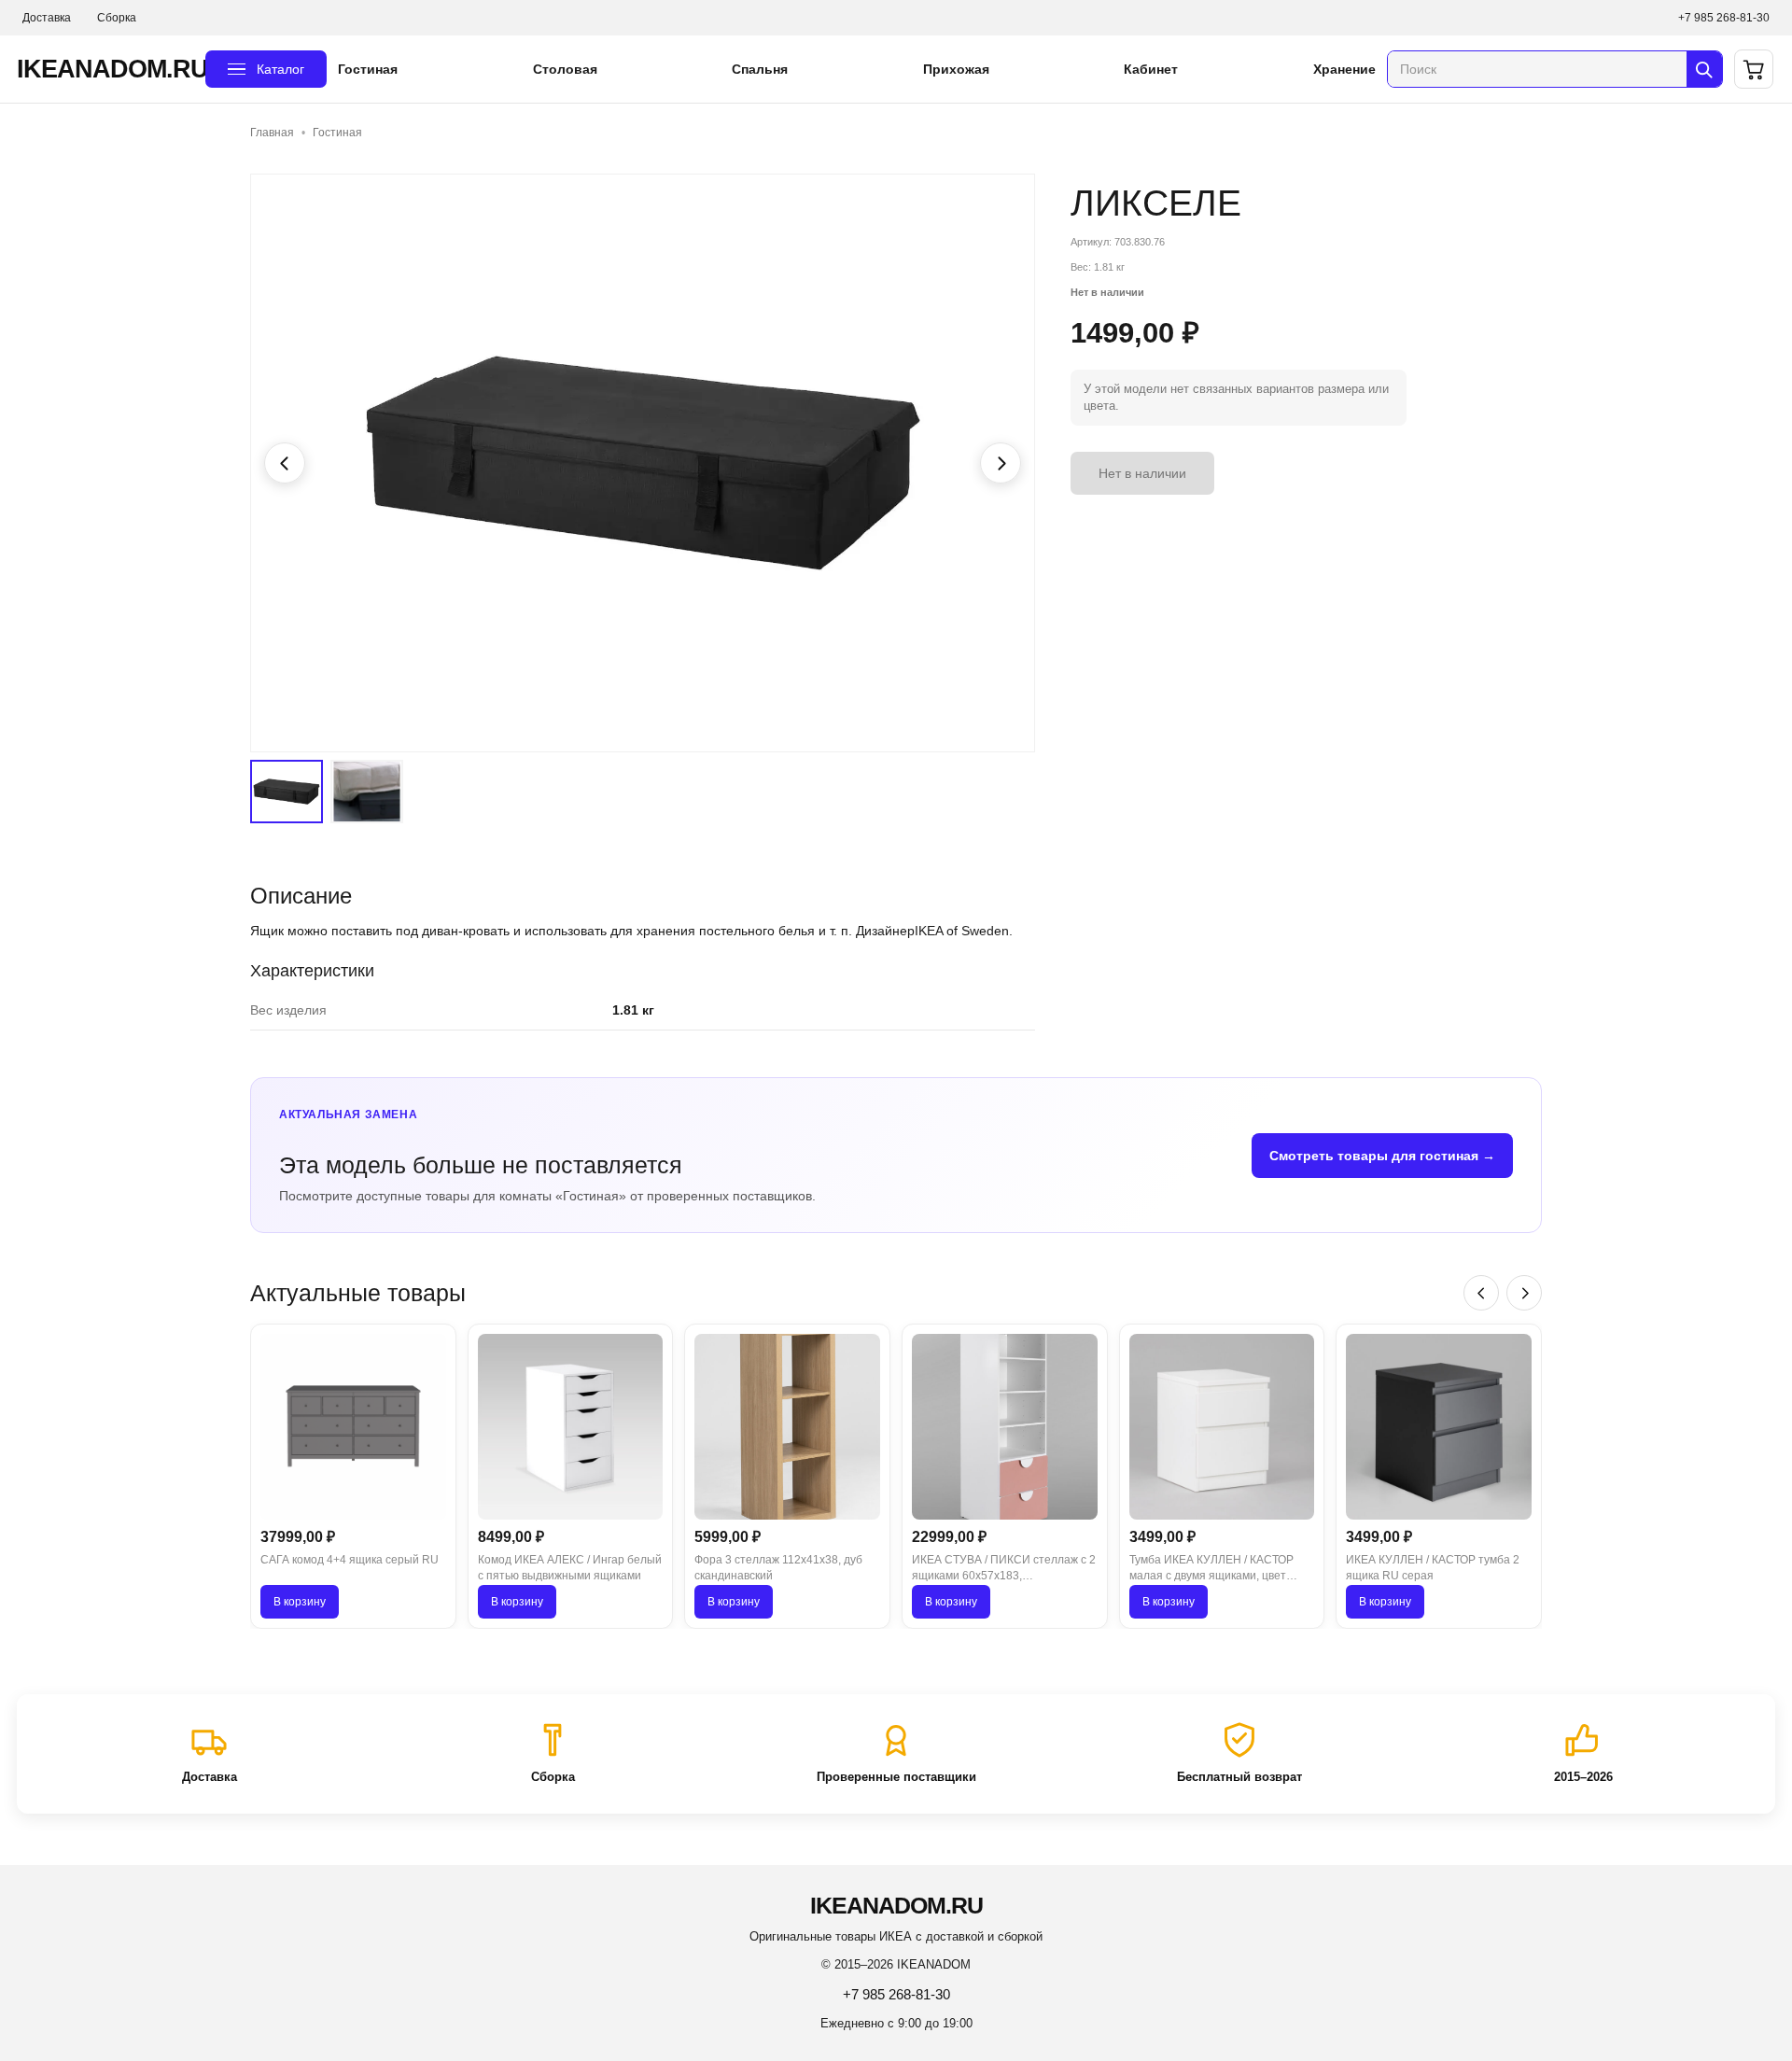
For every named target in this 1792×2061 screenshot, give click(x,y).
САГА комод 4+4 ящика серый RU (350, 1560)
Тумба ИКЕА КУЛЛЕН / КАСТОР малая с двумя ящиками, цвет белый (1211, 1569)
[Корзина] (1754, 69)
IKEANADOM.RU (105, 69)
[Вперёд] (1524, 1293)
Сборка (117, 18)
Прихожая (956, 69)
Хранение (1344, 69)
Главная (272, 133)
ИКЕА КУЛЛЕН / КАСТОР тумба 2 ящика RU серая (1433, 1568)
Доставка (47, 18)
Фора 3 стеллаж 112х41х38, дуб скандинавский (778, 1568)
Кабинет (1151, 69)
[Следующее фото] (1001, 463)
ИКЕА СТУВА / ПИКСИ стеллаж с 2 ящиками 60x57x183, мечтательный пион (1004, 1569)
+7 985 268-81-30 (1724, 18)
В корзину (300, 1602)
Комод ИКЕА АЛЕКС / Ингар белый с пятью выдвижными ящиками (570, 1568)
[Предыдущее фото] (285, 463)
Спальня (760, 69)
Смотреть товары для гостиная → (1382, 1156)
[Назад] (1481, 1293)
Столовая (565, 69)
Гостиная (368, 69)
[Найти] (1704, 69)
